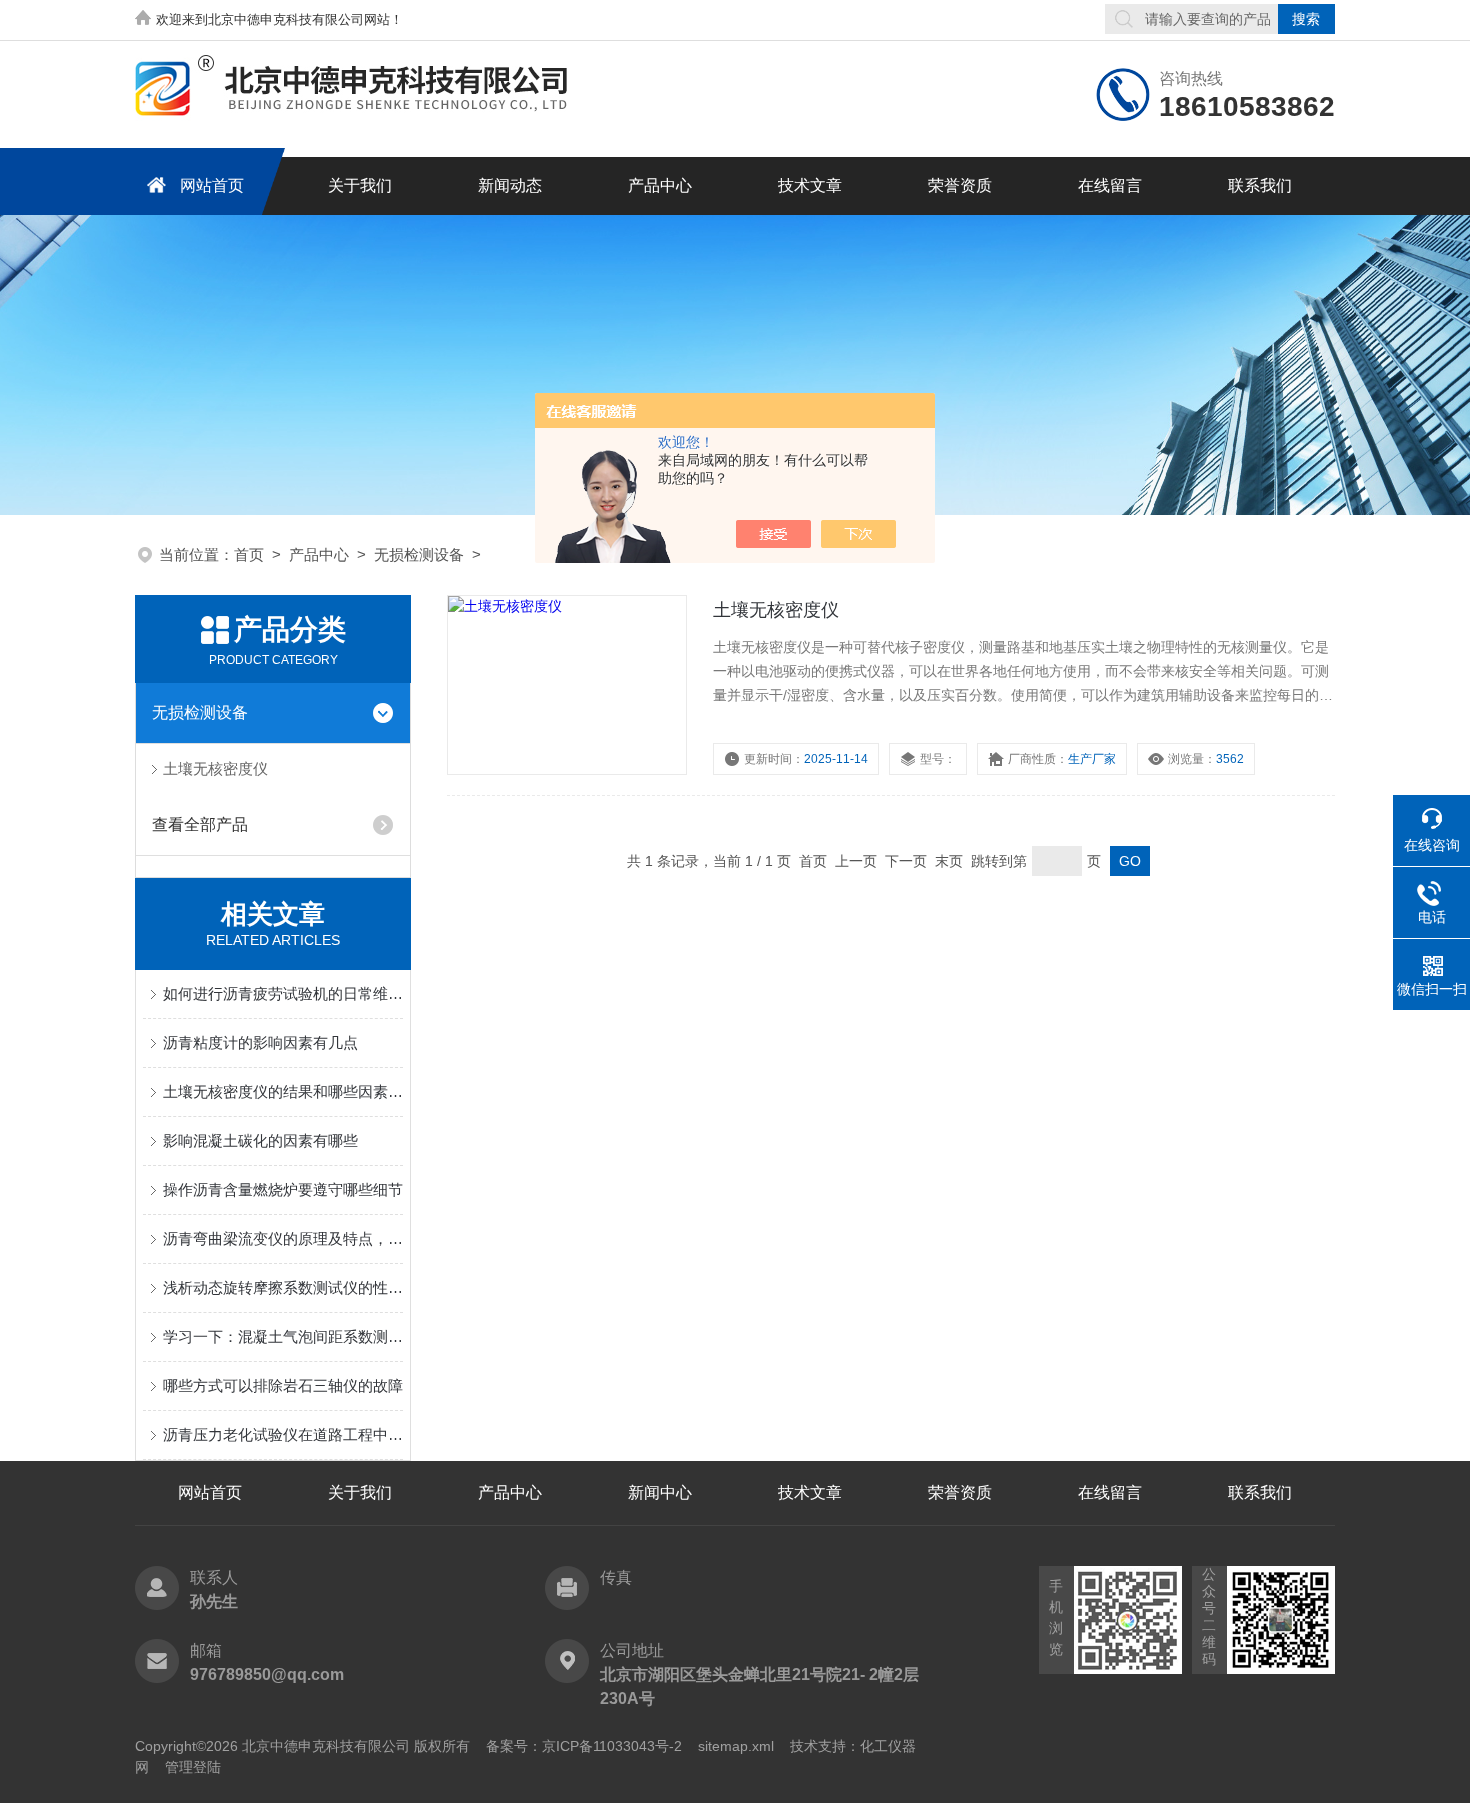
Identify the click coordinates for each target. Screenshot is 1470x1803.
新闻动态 (510, 185)
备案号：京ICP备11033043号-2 (584, 1746)
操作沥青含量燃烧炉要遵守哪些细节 (283, 1189)
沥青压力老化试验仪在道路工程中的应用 (283, 1434)
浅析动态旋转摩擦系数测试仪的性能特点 (283, 1287)
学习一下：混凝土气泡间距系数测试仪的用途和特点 (283, 1336)
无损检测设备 (419, 554)
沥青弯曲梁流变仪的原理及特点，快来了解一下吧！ (283, 1238)
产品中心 (660, 185)
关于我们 (360, 185)
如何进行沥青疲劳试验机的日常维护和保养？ (283, 993)
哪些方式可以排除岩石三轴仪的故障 (283, 1385)
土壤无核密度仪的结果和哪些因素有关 (283, 1091)
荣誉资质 (960, 185)
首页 (249, 554)
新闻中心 (660, 1492)
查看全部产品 (200, 824)
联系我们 (1260, 185)
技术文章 (810, 185)
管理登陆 (193, 1767)
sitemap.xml (736, 1746)
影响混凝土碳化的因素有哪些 (260, 1140)
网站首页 (212, 185)
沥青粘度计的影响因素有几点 (260, 1042)
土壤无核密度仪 (215, 768)
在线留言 (1110, 185)
